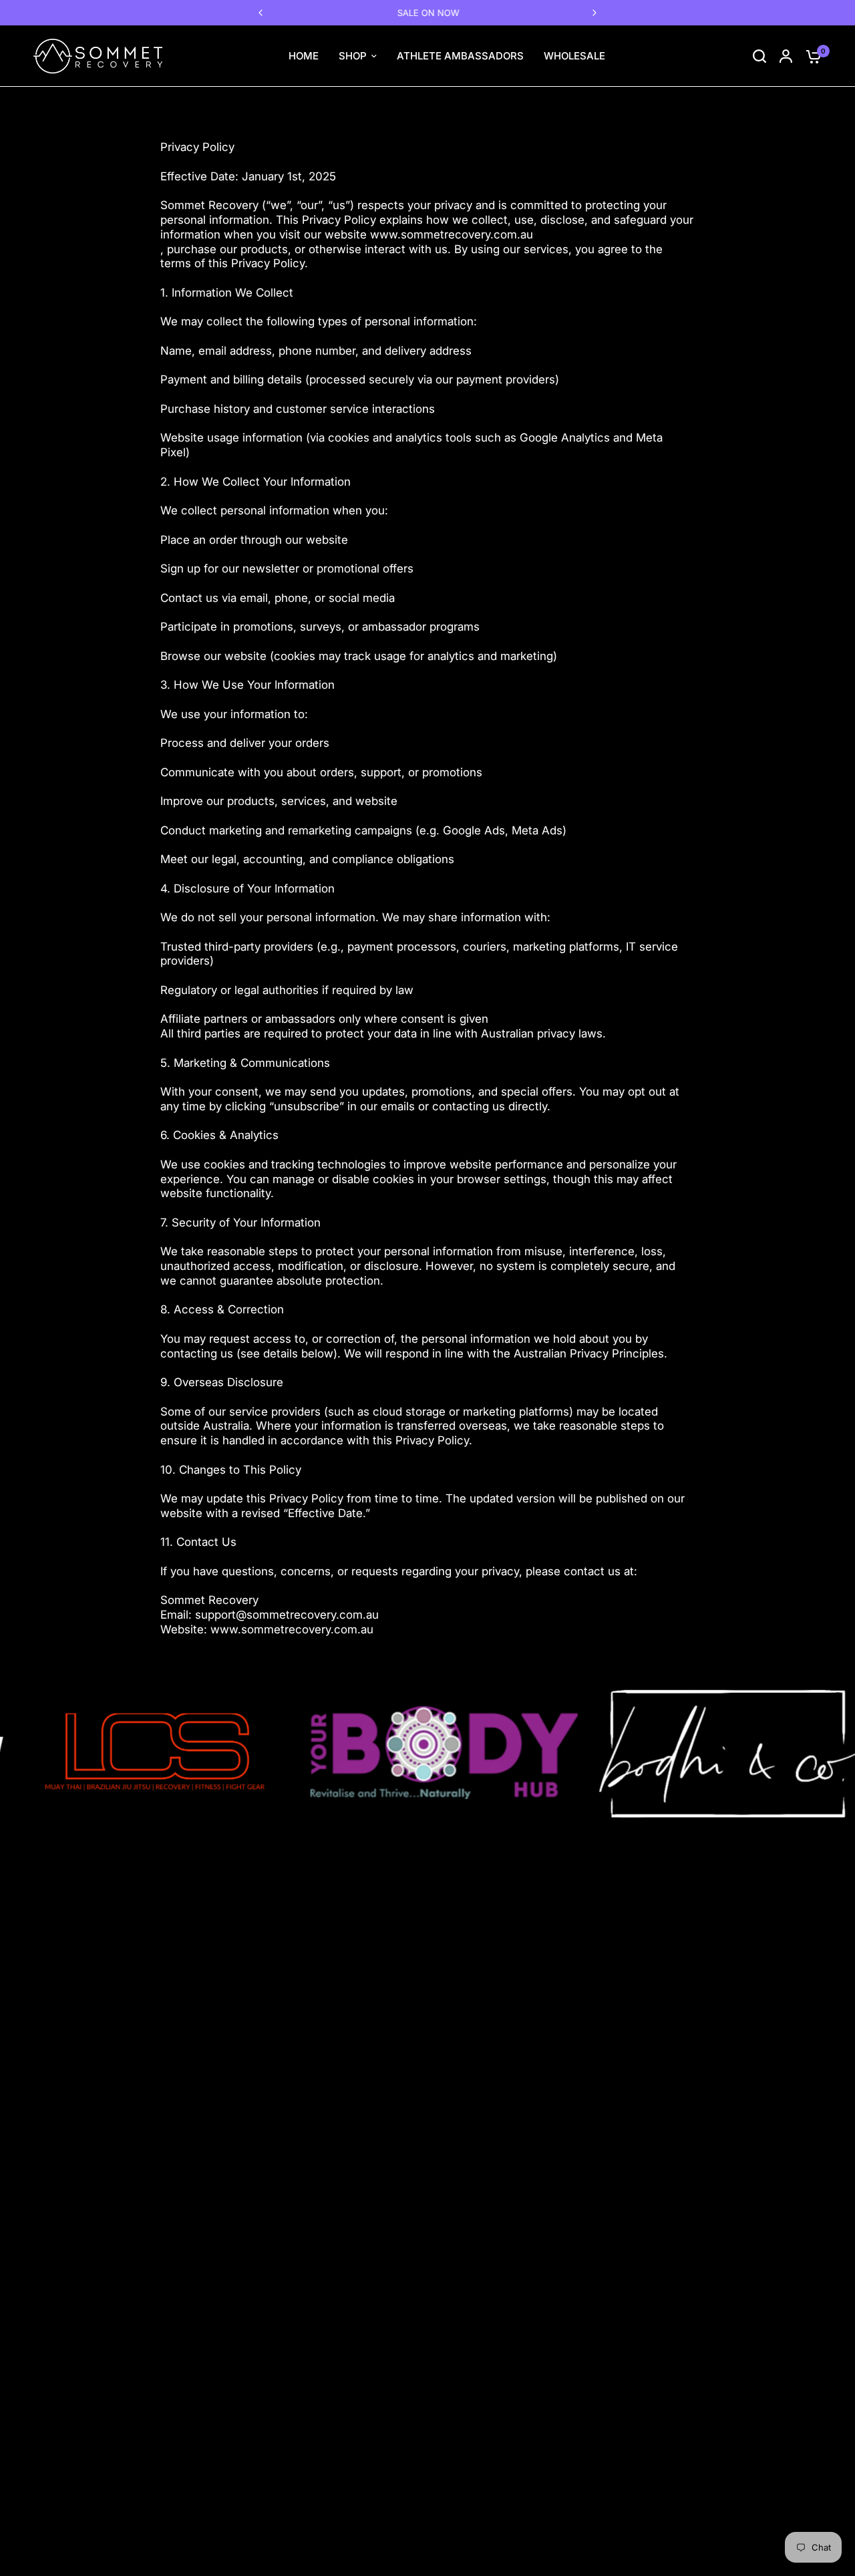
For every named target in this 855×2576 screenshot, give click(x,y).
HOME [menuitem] (304, 56)
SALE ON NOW (428, 13)
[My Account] (786, 56)
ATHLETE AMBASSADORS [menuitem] (460, 56)
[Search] (759, 56)
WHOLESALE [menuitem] (574, 56)
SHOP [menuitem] (353, 56)
